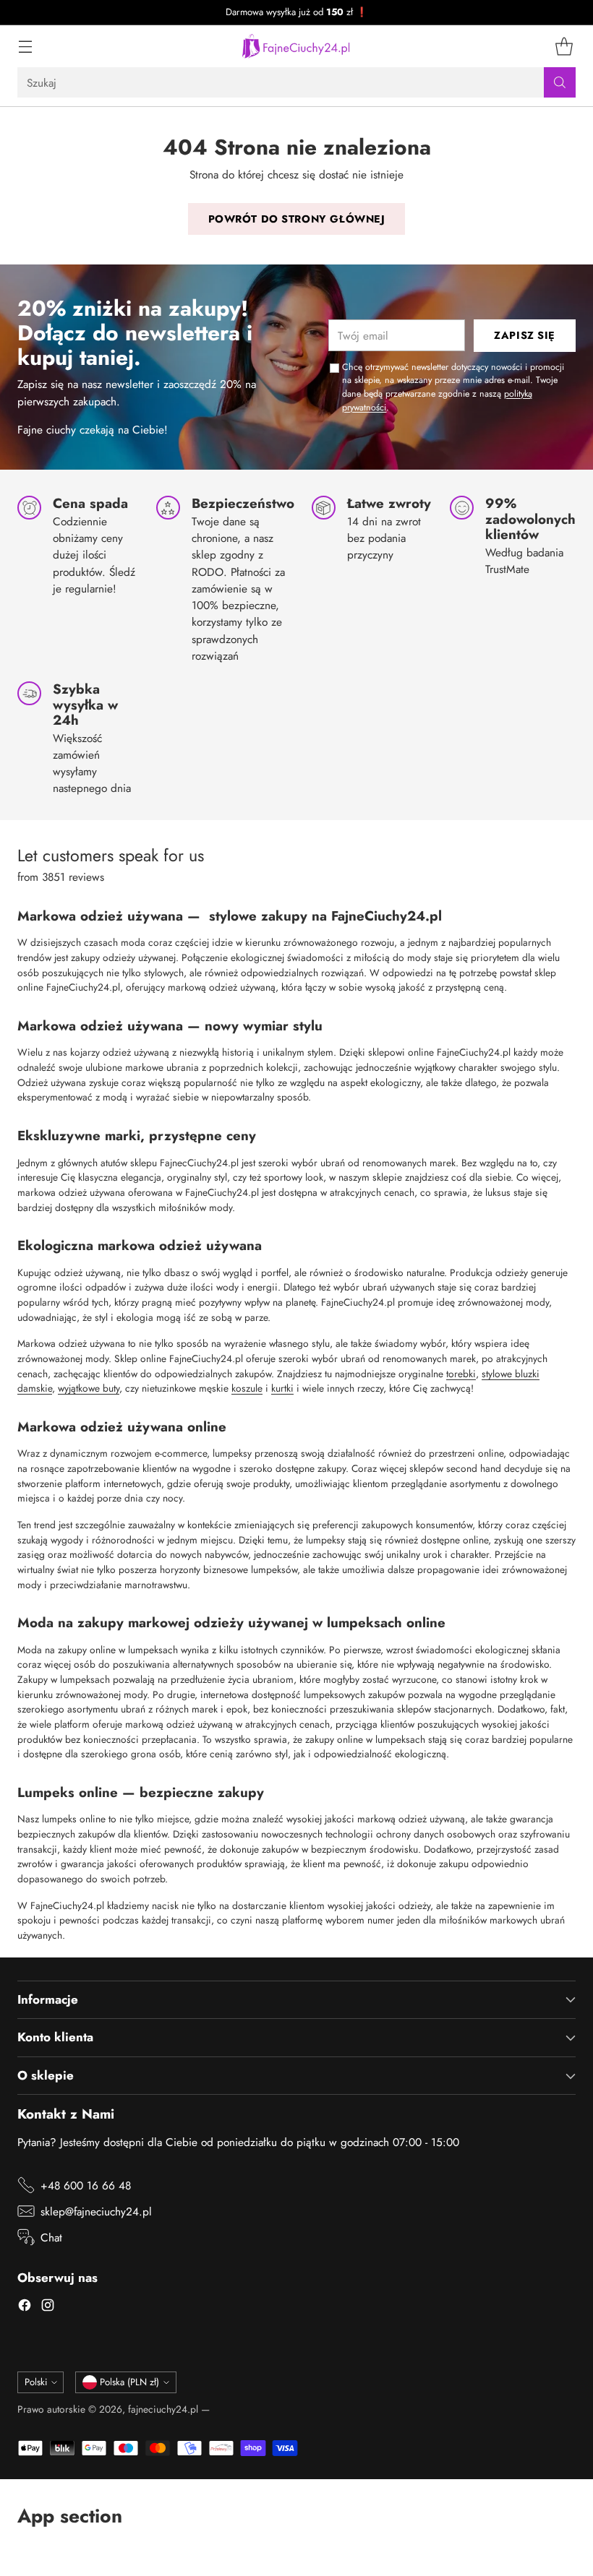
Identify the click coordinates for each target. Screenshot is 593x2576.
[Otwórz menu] (25, 47)
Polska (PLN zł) (129, 2382)
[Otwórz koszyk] (564, 47)
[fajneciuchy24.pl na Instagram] (48, 2307)
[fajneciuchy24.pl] (296, 46)
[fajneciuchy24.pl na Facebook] (25, 2307)
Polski (36, 2382)
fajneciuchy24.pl (163, 2409)
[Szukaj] (560, 82)
